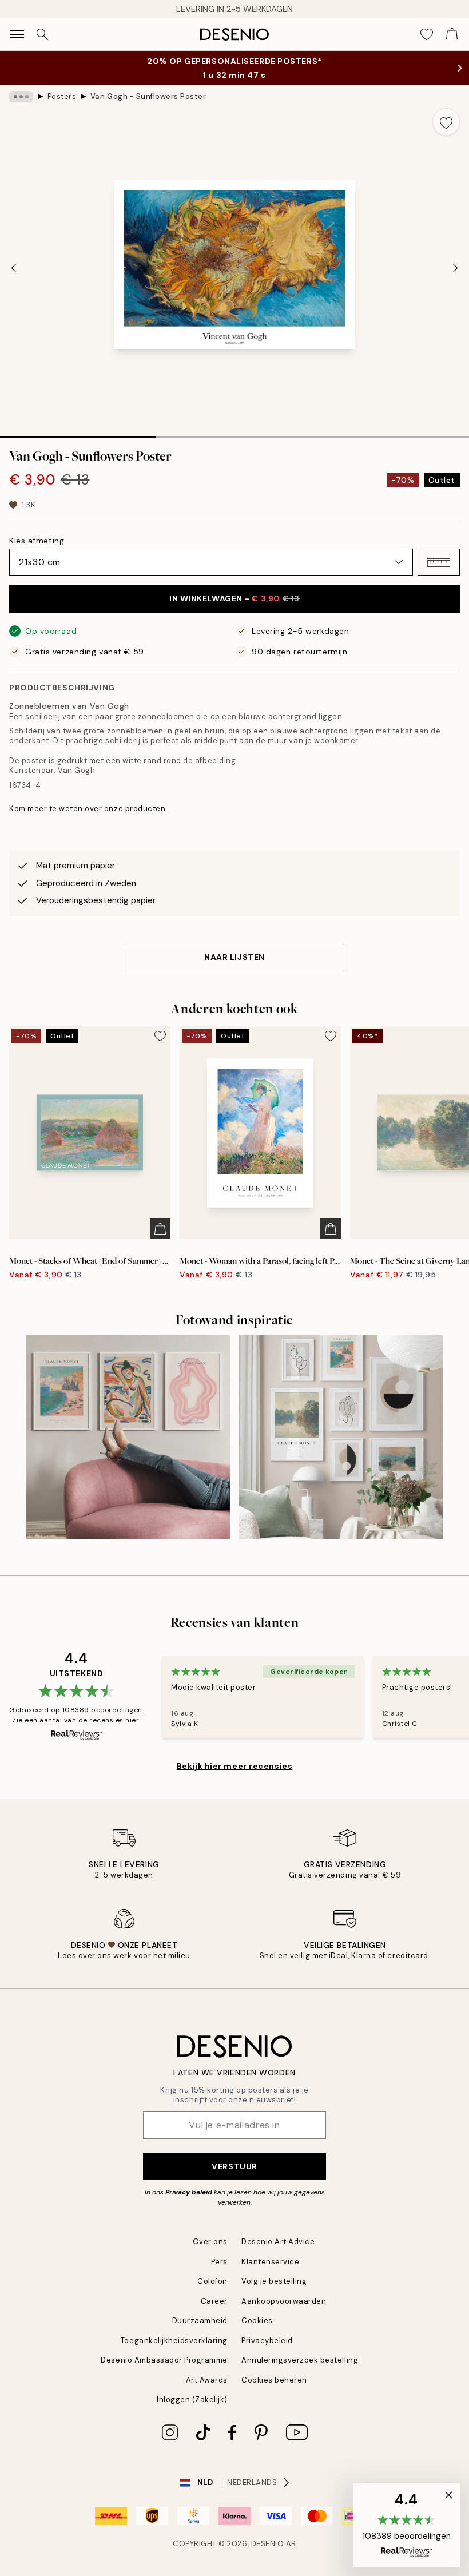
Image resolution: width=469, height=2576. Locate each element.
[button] (439, 562)
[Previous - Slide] (14, 268)
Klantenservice (270, 2262)
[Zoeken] (42, 34)
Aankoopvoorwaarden (284, 2301)
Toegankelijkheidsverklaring (174, 2341)
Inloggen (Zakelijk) (192, 2400)
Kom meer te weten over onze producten (87, 809)
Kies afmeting (37, 541)
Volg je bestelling (274, 2281)
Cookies (257, 2321)
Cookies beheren (274, 2380)
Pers (219, 2262)
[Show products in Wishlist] (427, 34)
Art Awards (207, 2380)
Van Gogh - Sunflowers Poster (148, 96)
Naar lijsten (234, 957)
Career (214, 2301)
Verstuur (234, 2166)
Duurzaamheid (200, 2321)
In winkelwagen (234, 598)
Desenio (268, 2544)
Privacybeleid (267, 2341)
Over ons (210, 2242)
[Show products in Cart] (452, 34)
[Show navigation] (17, 34)
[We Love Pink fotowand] (128, 1437)
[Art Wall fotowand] (341, 1437)
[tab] (78, 433)
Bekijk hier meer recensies (235, 1766)
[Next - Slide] (455, 268)
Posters (62, 96)
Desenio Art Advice (278, 2242)
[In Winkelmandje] (160, 1229)
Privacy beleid (189, 2192)
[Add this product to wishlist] (446, 122)
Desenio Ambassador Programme (164, 2360)
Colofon (212, 2281)
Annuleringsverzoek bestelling (300, 2360)
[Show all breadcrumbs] (21, 97)
